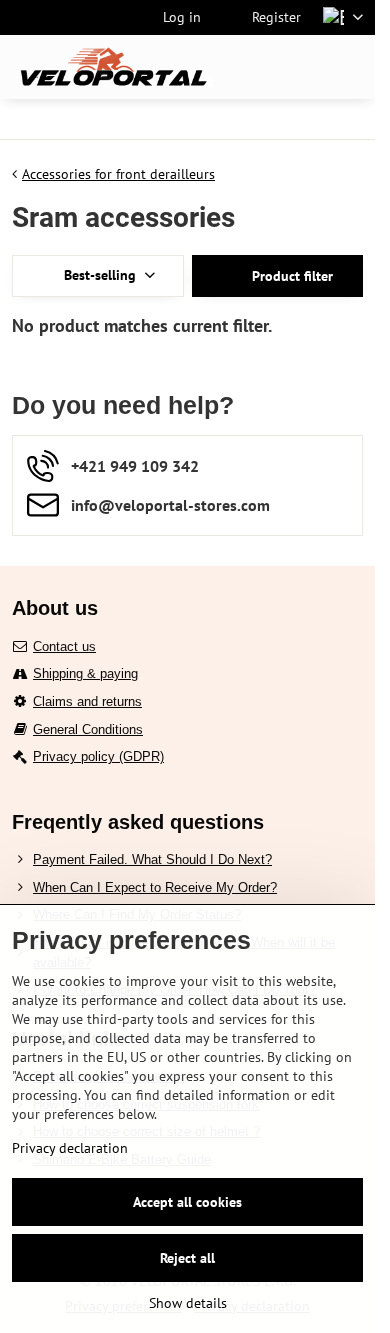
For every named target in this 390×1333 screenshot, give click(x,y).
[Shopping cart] (303, 67)
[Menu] (351, 67)
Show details (188, 1303)
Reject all (187, 1258)
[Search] (255, 67)
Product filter (290, 276)
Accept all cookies (187, 1202)
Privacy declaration (70, 1148)
